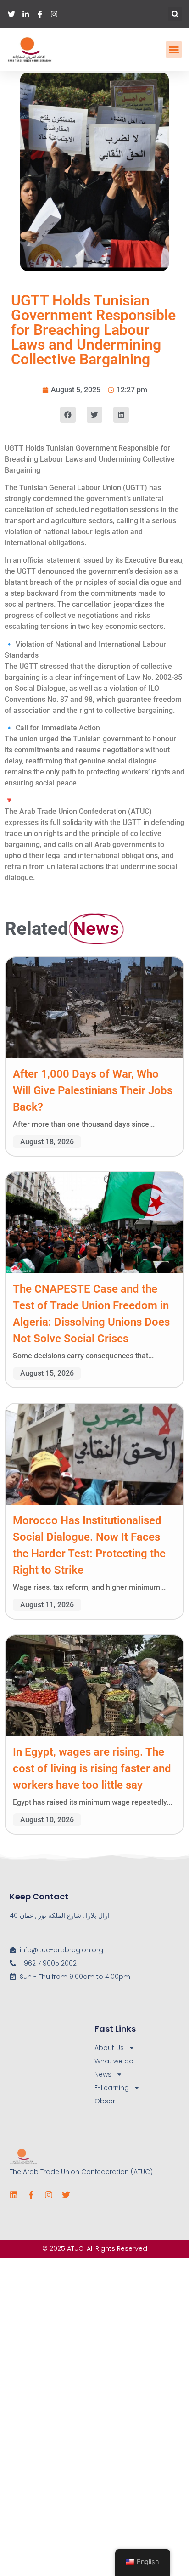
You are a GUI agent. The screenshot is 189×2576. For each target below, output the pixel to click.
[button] (175, 14)
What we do (114, 2061)
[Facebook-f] (31, 2195)
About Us (109, 2048)
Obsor (105, 2101)
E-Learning (112, 2088)
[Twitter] (66, 2195)
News (103, 2074)
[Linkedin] (14, 2195)
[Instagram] (49, 2195)
